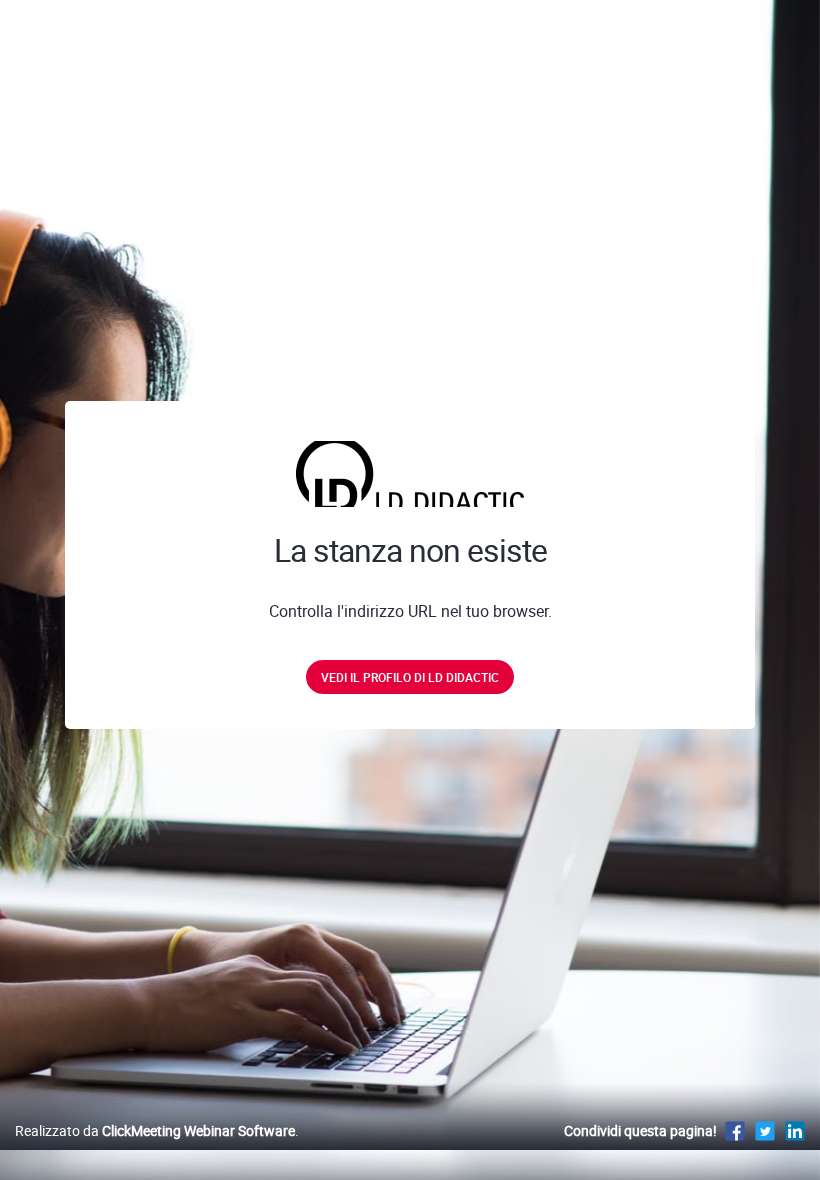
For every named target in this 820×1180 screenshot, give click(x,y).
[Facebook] (735, 1130)
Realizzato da (155, 1130)
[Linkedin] (795, 1130)
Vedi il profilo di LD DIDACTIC (410, 677)
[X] (765, 1130)
